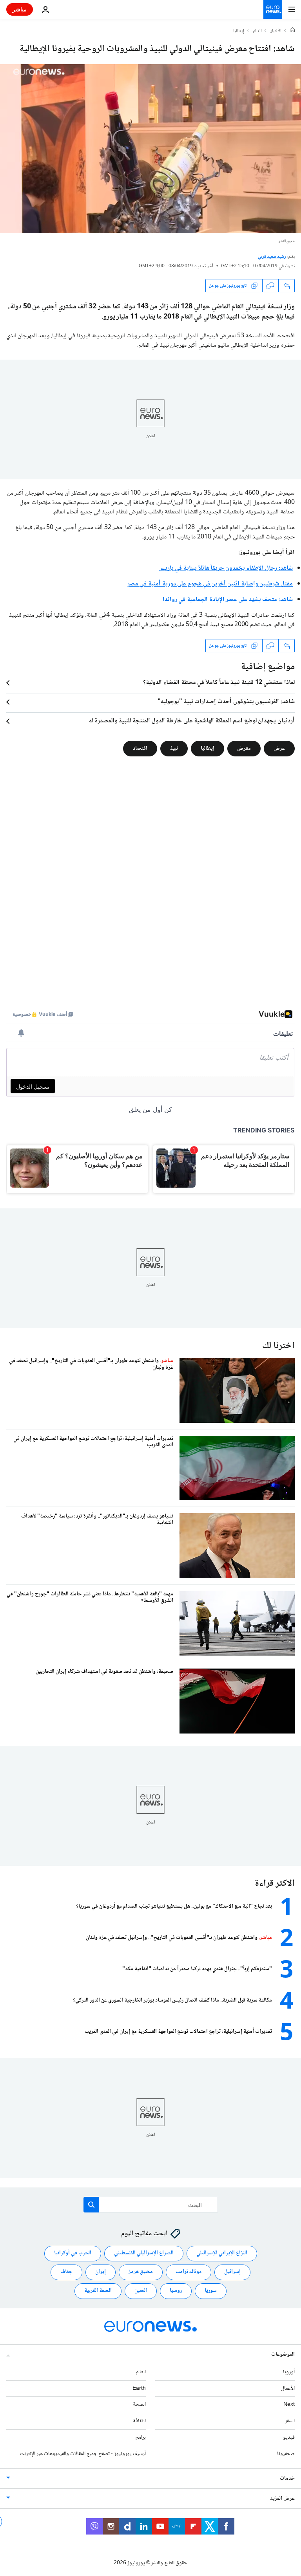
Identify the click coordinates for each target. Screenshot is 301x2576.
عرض (279, 749)
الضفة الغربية (98, 2291)
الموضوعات (283, 2355)
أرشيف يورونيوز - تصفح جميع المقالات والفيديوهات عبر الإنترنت (83, 2454)
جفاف (66, 2272)
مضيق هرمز (141, 2272)
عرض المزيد (282, 2499)
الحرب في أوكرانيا (73, 2253)
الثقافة (139, 2421)
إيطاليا (239, 31)
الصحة (139, 2405)
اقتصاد (140, 749)
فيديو (289, 2437)
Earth (139, 2389)
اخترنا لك (278, 1346)
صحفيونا (286, 2454)
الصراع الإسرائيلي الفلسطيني (144, 2253)
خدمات (287, 2479)
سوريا (211, 2291)
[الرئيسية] (292, 31)
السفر (290, 2421)
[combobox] (151, 2205)
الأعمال (288, 2389)
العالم (257, 31)
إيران (101, 2272)
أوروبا (289, 2372)
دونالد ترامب (189, 2272)
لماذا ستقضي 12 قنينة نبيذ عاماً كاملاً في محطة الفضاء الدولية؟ (219, 683)
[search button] (91, 2205)
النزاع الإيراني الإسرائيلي (222, 2253)
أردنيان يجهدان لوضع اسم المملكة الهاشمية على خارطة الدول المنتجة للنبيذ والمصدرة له (192, 721)
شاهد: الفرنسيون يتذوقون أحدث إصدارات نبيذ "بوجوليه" (226, 702)
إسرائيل (232, 2272)
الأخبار (276, 31)
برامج (141, 2437)
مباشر (20, 9)
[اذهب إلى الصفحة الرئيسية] (273, 9)
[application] (150, 149)
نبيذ (174, 749)
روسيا (176, 2291)
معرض (244, 749)
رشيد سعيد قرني (272, 257)
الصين (141, 2291)
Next (289, 2405)
